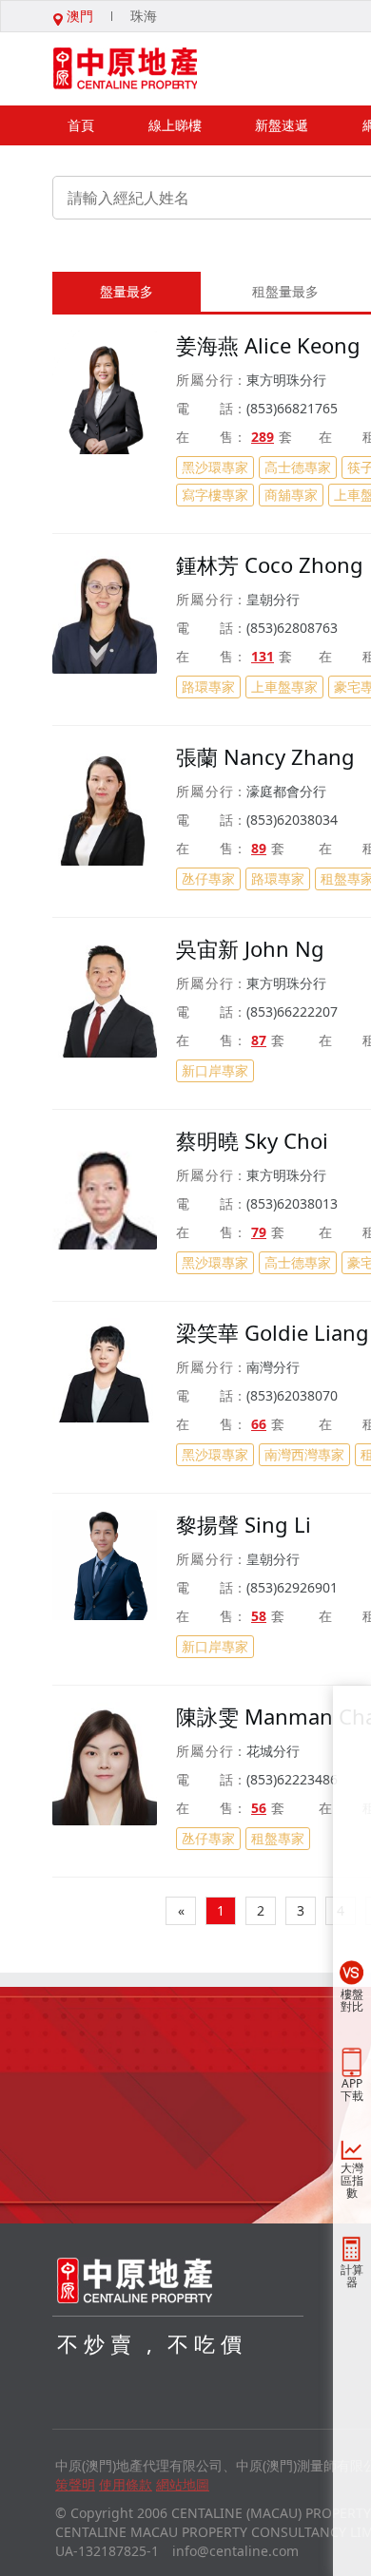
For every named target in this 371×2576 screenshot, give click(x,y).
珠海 (144, 16)
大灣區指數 (352, 2180)
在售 (205, 437)
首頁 (81, 125)
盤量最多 (127, 291)
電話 (205, 408)
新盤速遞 (282, 125)
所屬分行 (205, 380)
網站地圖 (183, 2484)
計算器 (352, 2276)
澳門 (78, 16)
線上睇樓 (175, 125)
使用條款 (126, 2484)
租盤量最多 (285, 291)
